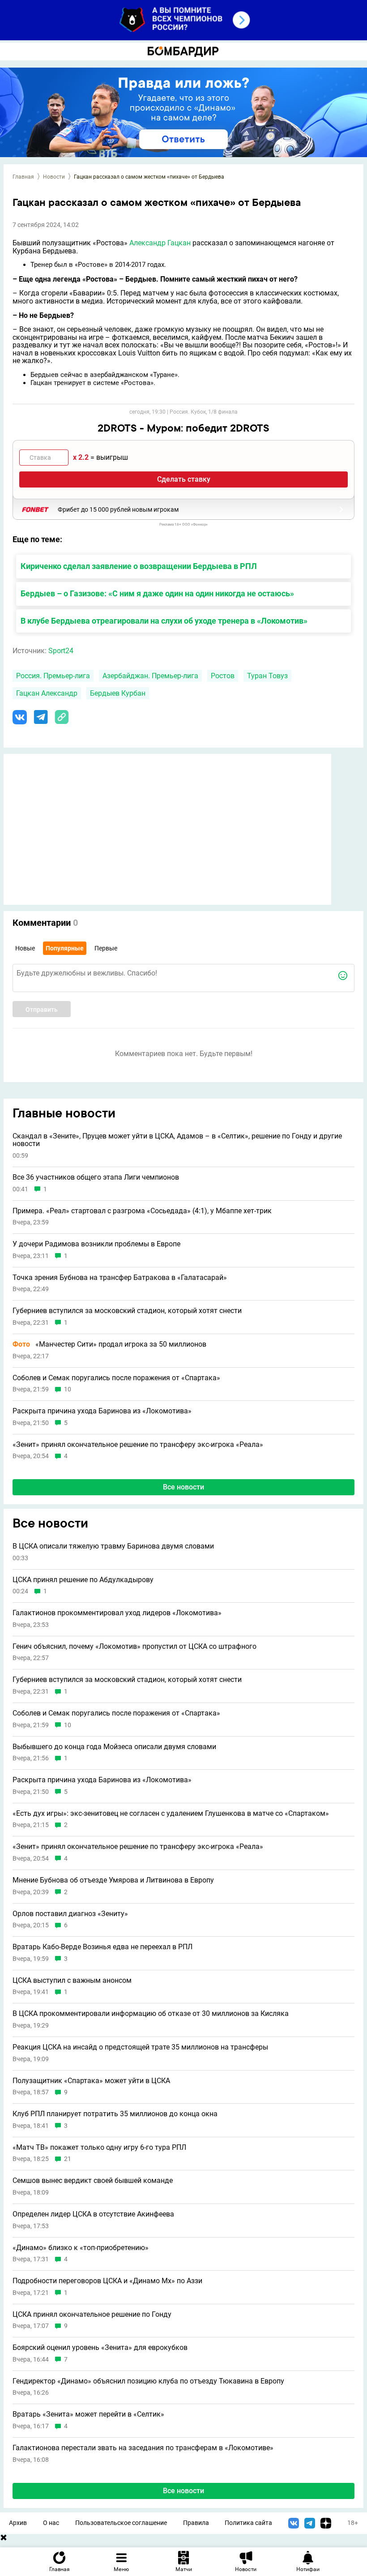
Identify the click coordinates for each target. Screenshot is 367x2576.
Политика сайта (248, 2523)
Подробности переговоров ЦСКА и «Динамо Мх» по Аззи (107, 2281)
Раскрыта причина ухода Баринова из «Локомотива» (102, 1411)
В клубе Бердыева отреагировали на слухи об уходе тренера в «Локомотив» (164, 621)
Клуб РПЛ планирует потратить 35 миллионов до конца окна (115, 2114)
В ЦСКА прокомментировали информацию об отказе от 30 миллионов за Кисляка (151, 2014)
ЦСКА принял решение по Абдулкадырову (83, 1580)
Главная (23, 177)
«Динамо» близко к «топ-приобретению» (81, 2248)
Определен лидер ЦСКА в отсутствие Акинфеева (93, 2214)
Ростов (223, 676)
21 (68, 2159)
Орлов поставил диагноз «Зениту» (70, 1914)
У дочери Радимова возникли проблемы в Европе (96, 1244)
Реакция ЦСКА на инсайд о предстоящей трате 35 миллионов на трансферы (140, 2047)
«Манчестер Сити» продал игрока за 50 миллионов (109, 1344)
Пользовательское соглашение (121, 2523)
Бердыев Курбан (118, 693)
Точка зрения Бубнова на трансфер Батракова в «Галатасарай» (120, 1278)
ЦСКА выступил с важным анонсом (72, 1981)
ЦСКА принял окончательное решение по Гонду (92, 2315)
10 (68, 1389)
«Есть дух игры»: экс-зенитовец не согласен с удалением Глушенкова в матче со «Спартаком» (171, 1814)
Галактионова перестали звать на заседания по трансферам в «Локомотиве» (143, 2448)
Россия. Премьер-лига (53, 676)
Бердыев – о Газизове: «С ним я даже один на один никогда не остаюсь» (157, 593)
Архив (18, 2523)
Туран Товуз (267, 676)
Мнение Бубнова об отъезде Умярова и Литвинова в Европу (113, 1880)
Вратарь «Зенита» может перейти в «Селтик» (88, 2414)
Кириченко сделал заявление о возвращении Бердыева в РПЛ (139, 566)
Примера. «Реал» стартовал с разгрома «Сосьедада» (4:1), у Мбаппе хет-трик (142, 1211)
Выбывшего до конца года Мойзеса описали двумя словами (114, 1747)
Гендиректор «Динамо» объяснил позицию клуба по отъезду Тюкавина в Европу (148, 2381)
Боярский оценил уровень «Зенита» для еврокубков (100, 2348)
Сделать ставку (184, 479)
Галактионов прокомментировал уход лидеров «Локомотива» (117, 1613)
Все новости (183, 1487)
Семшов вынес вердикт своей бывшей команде (93, 2181)
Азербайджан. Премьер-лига (150, 676)
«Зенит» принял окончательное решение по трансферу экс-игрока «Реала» (138, 1445)
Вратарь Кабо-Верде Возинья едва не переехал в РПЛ (102, 1947)
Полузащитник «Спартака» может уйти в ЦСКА (91, 2081)
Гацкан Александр (47, 693)
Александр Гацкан (160, 243)
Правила (196, 2523)
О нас (51, 2523)
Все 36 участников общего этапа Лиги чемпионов (96, 1177)
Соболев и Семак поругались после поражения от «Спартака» (116, 1378)
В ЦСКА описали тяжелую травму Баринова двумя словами (113, 1546)
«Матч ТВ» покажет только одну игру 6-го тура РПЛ (99, 2148)
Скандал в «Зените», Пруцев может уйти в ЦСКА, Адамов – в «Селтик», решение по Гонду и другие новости (177, 1140)
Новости (54, 177)
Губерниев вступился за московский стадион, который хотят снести (127, 1311)
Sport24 (61, 651)
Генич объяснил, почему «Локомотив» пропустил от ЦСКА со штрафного (134, 1647)
